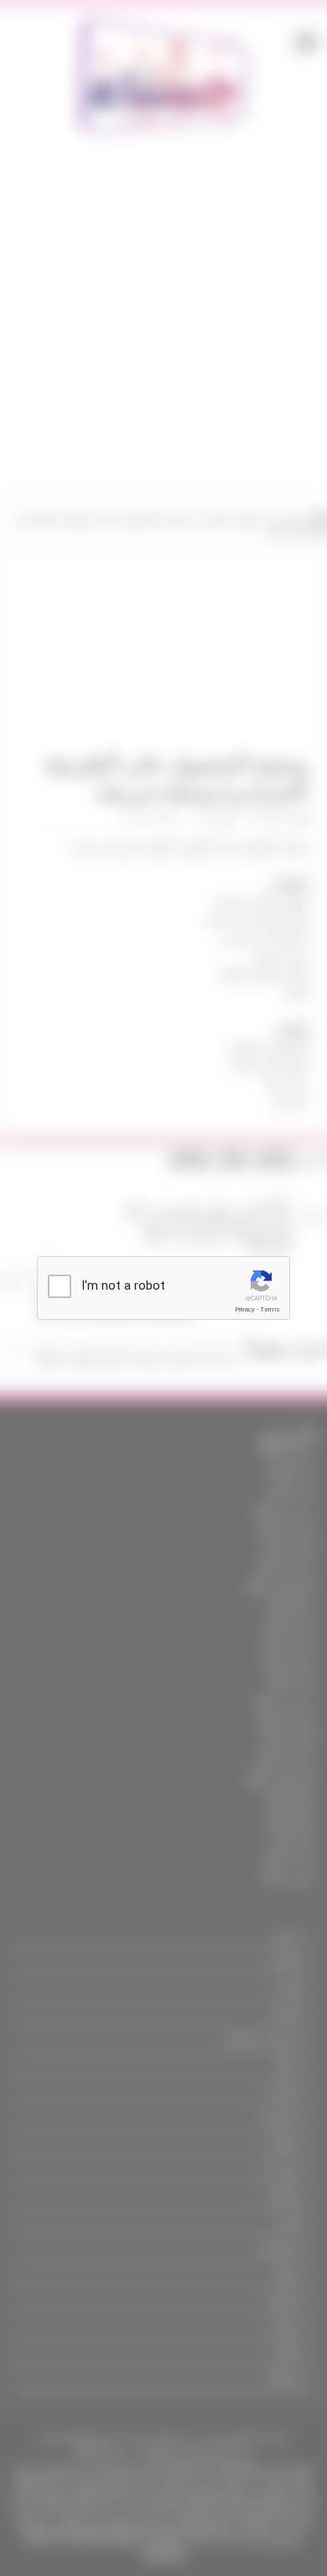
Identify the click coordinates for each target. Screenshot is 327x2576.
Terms (270, 1309)
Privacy (245, 1309)
